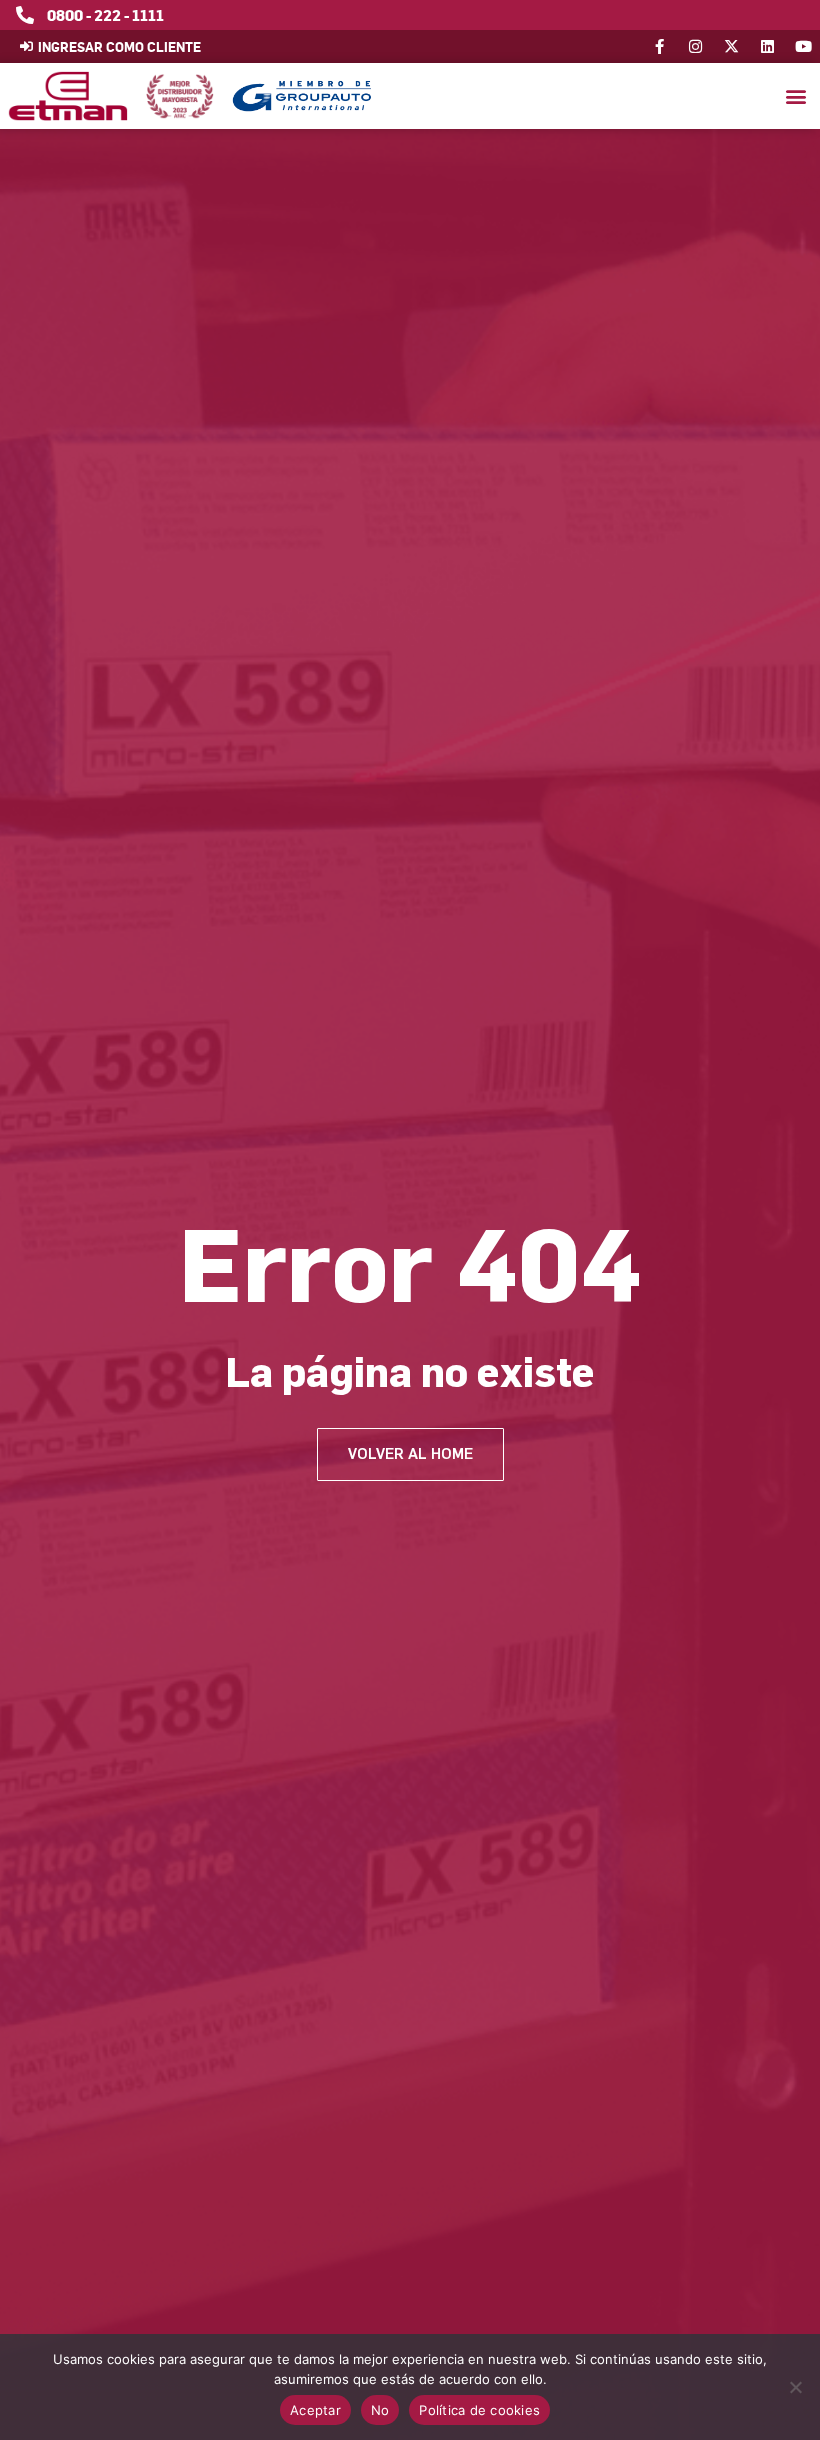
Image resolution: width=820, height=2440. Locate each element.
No (380, 2410)
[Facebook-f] (659, 46)
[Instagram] (695, 46)
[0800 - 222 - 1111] (25, 15)
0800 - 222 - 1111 (105, 15)
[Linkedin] (767, 46)
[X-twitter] (731, 46)
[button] (795, 96)
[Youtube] (803, 46)
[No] (795, 2387)
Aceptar (315, 2410)
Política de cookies (479, 2410)
